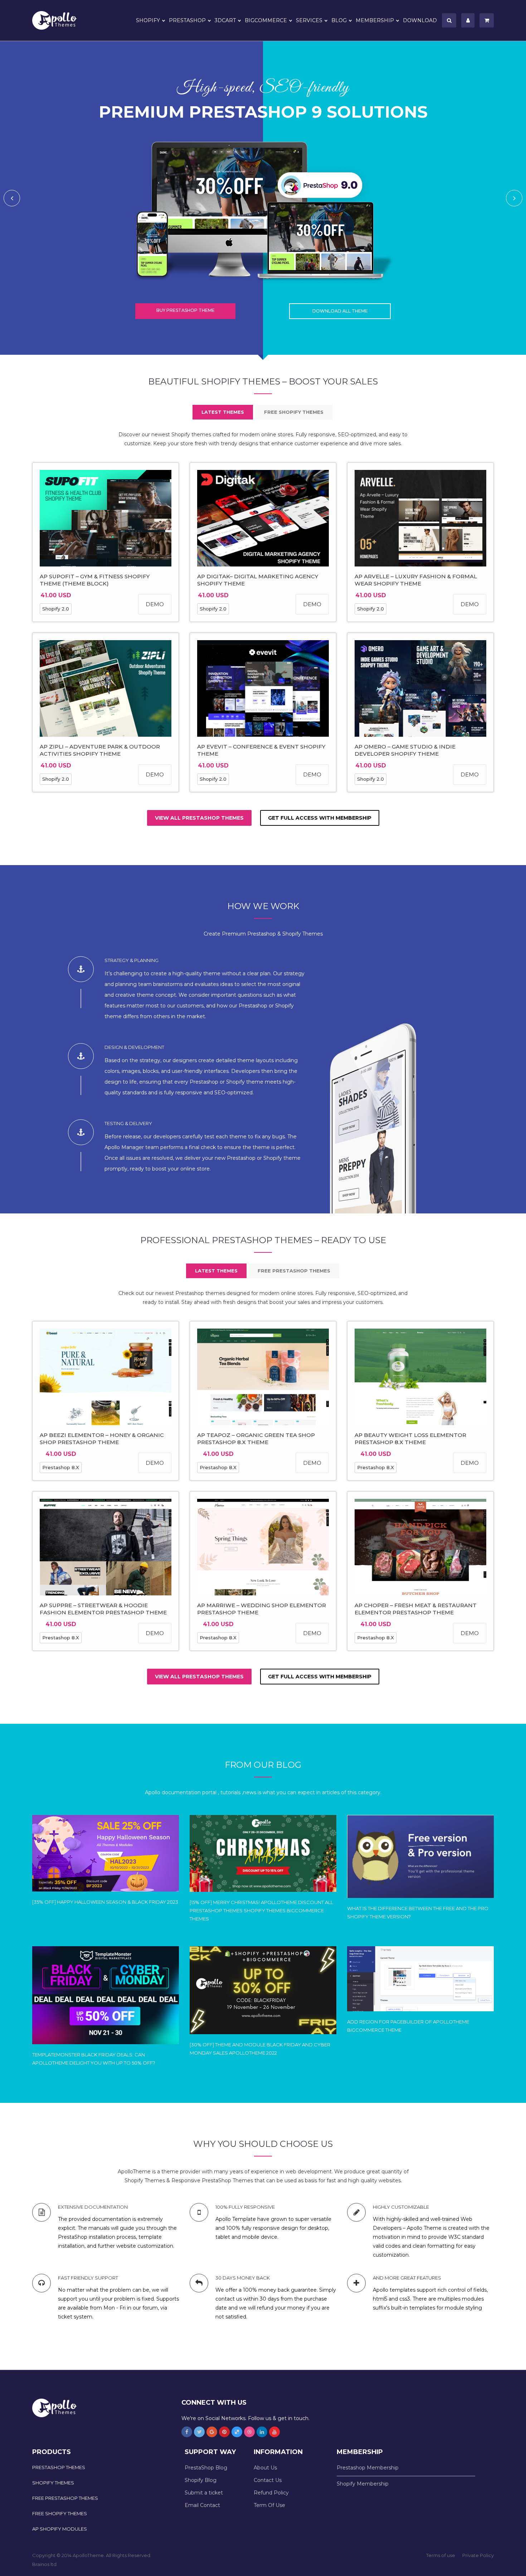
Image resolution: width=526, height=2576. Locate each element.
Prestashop (187, 20)
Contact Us (268, 2480)
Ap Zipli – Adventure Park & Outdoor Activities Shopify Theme (100, 750)
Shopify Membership (363, 2484)
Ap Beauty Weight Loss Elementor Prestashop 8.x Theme (410, 1439)
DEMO (155, 604)
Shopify (148, 20)
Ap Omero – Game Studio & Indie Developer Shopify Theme (405, 750)
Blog (339, 20)
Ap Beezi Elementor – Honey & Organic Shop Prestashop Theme (102, 1439)
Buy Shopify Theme (186, 310)
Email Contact (202, 2505)
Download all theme (340, 311)
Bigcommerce (266, 20)
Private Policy (478, 2555)
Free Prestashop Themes (65, 2498)
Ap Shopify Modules (60, 2529)
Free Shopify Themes (60, 2513)
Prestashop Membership (368, 2468)
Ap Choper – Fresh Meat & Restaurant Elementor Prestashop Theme (416, 1609)
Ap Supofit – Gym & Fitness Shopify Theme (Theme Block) (95, 580)
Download (420, 20)
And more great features (407, 2278)
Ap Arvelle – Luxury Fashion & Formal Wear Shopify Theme (416, 580)
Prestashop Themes (59, 2467)
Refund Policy (271, 2493)
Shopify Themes (53, 2483)
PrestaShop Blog (206, 2468)
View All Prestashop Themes (199, 818)
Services (309, 20)
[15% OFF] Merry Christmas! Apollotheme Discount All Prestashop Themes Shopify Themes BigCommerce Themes (261, 1910)
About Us (265, 2468)
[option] (263, 198)
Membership (375, 20)
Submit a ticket (204, 2493)
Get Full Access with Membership (320, 818)
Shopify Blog (201, 2480)
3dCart (225, 20)
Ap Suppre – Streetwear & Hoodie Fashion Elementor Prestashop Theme (103, 1609)
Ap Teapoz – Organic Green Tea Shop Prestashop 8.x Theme (256, 1439)
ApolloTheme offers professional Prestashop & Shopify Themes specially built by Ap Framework (59, 20)
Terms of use (441, 2555)
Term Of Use (269, 2505)
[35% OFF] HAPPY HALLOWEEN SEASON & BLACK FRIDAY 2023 (105, 1902)
